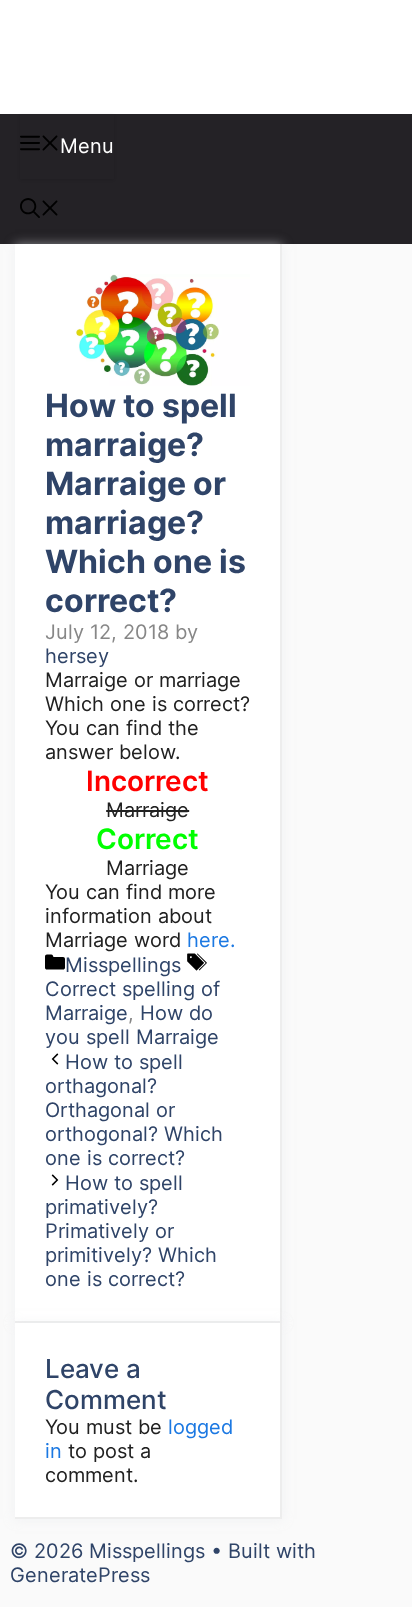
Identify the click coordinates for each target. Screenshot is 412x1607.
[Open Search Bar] (40, 211)
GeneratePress (80, 1575)
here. (211, 940)
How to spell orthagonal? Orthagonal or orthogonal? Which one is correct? (134, 1110)
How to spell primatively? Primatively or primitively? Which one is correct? (131, 1231)
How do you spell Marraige (132, 1025)
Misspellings (122, 57)
